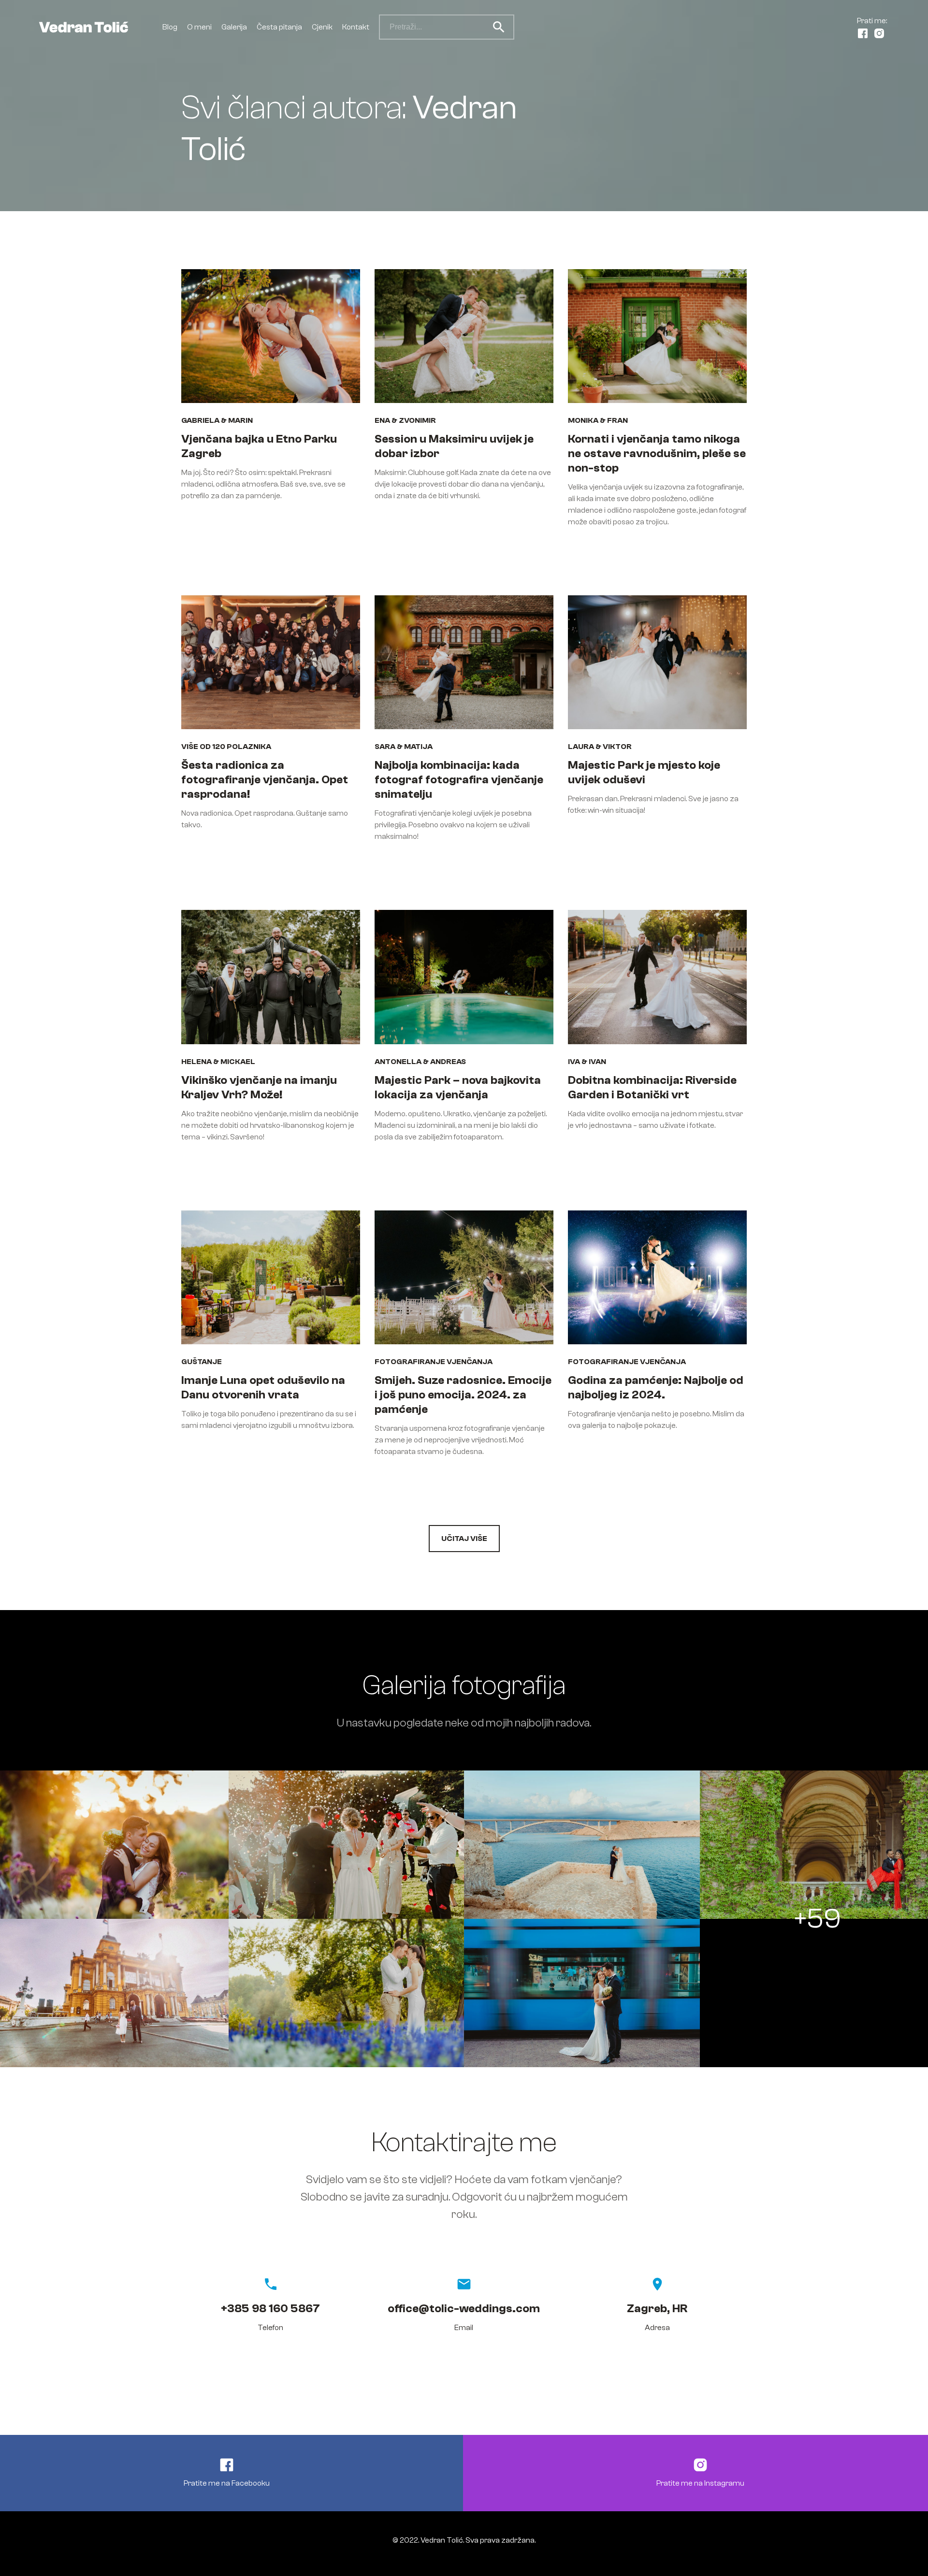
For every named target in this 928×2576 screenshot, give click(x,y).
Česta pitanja (279, 27)
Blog (170, 27)
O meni (199, 27)
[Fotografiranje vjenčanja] (347, 1845)
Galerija (234, 27)
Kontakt (356, 27)
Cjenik (322, 27)
